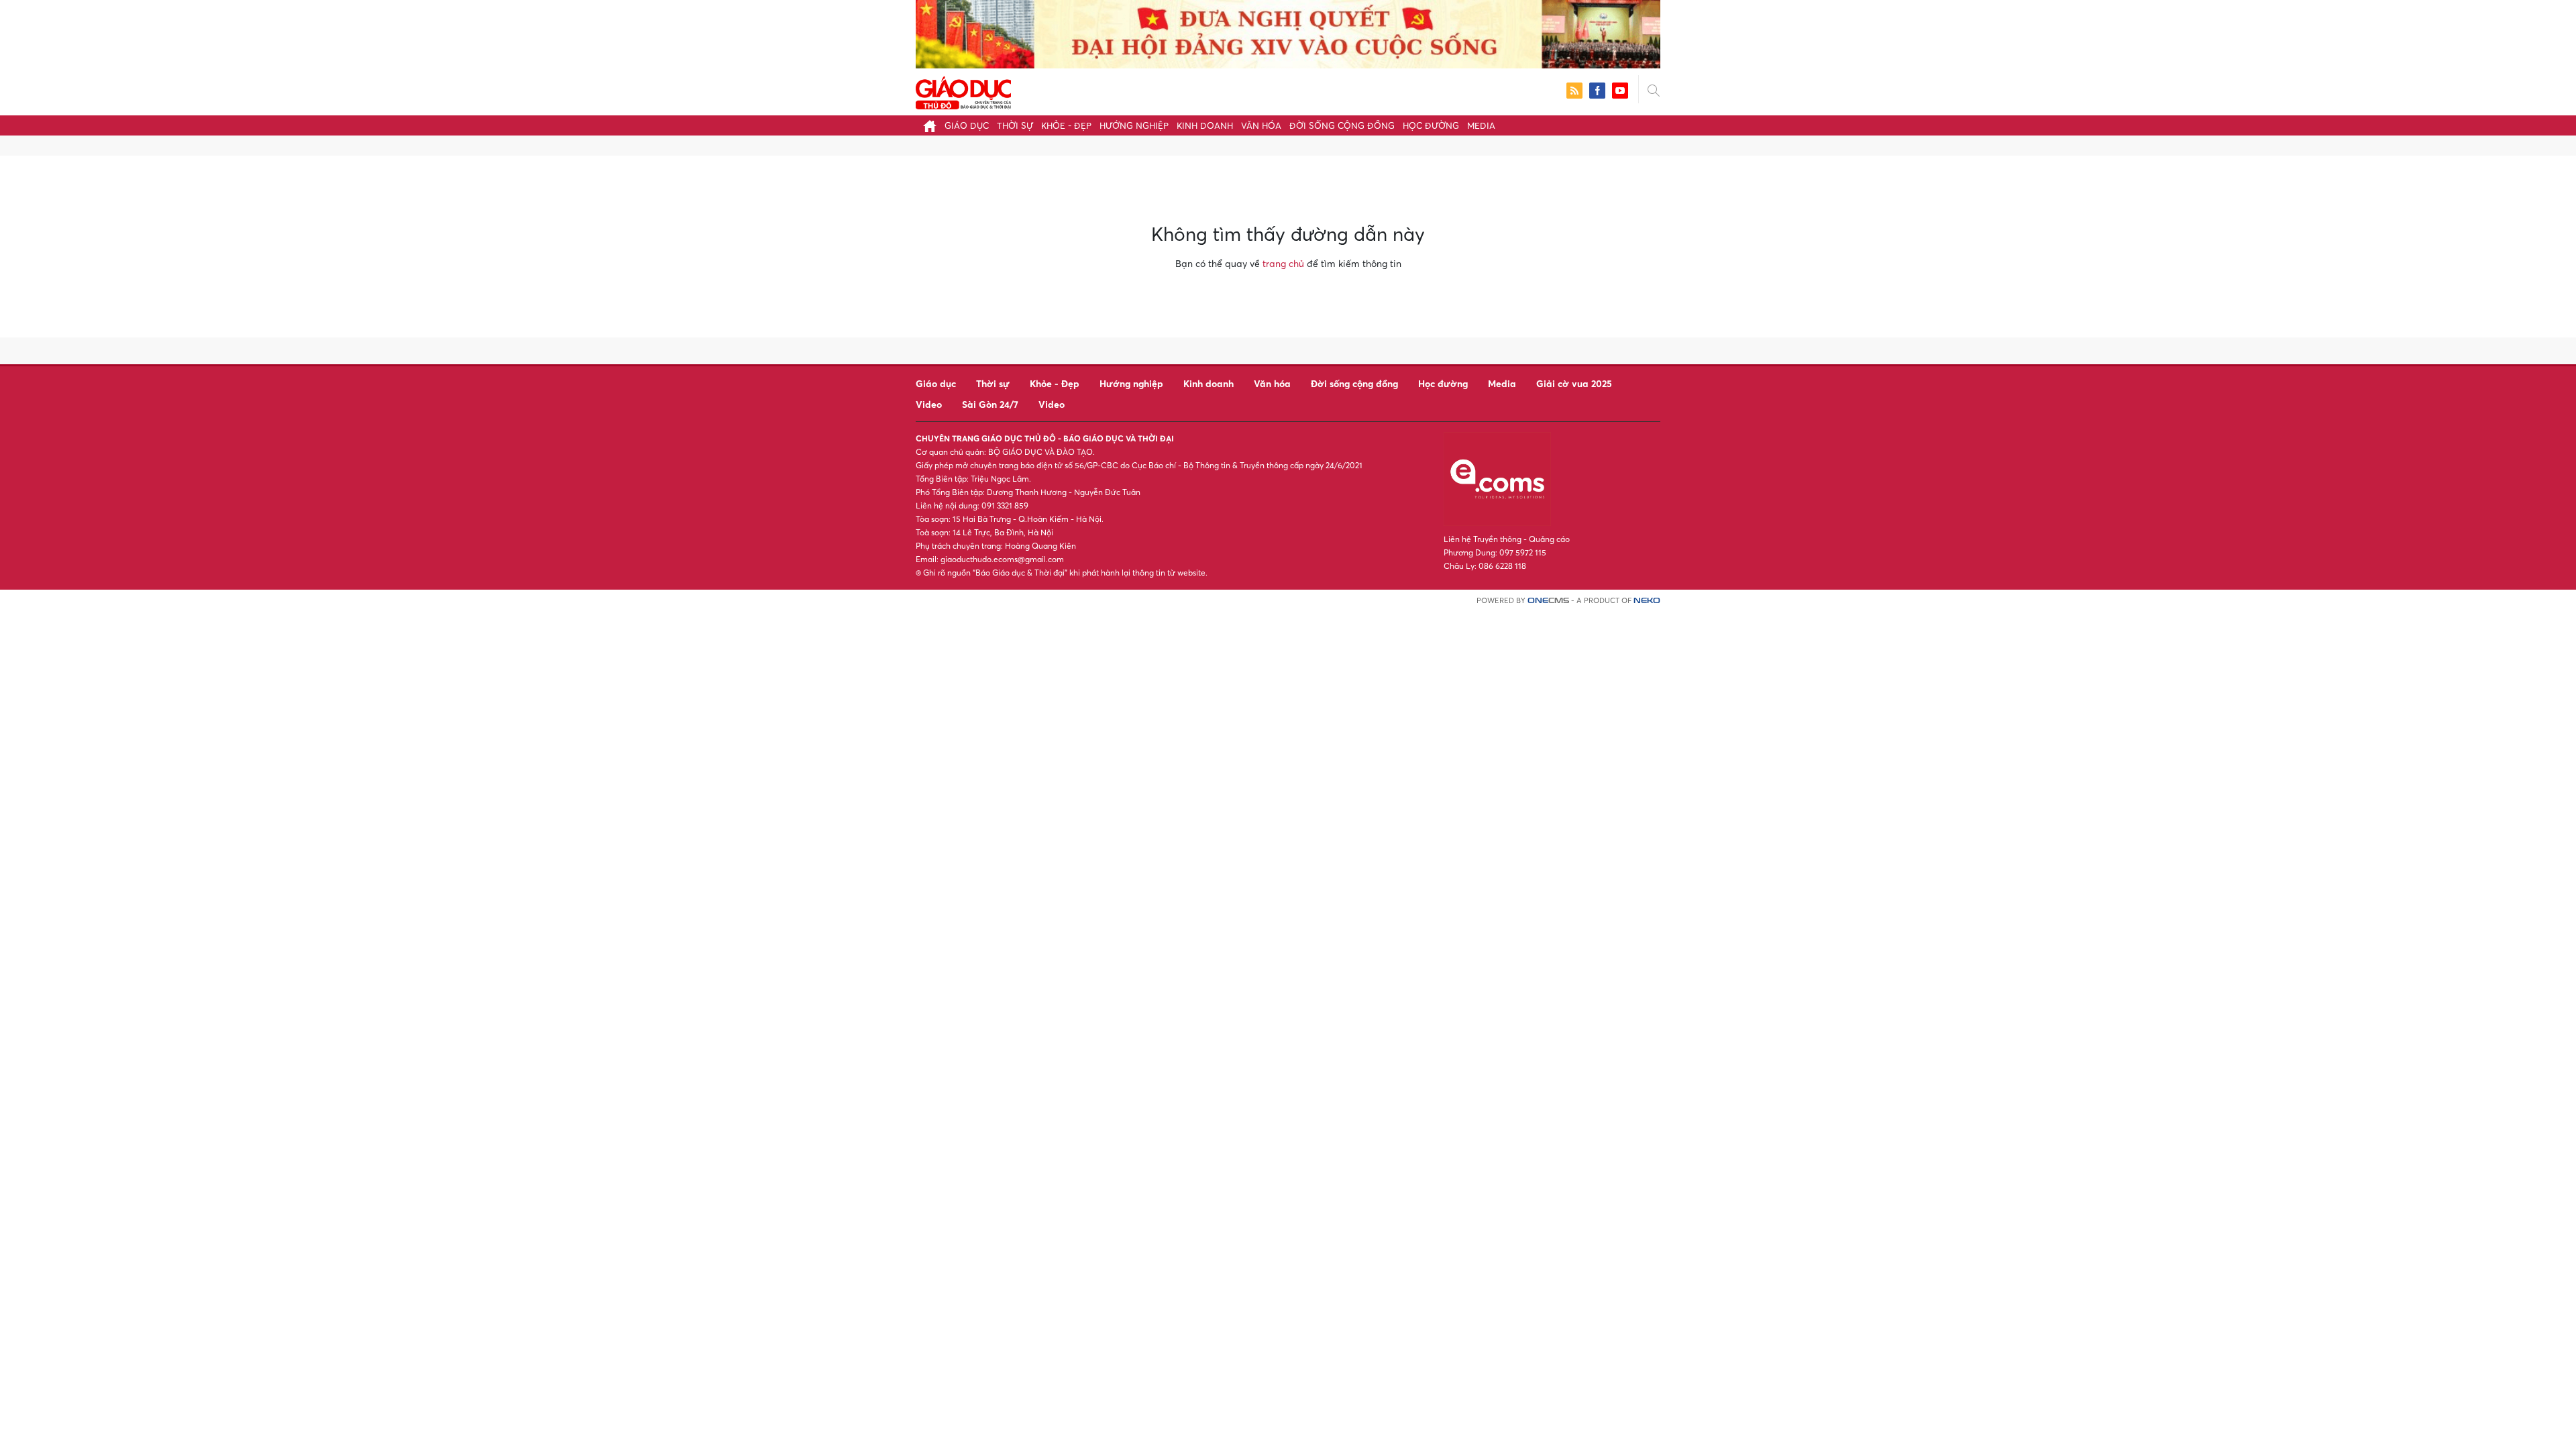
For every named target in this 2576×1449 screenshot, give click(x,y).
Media (1481, 125)
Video (929, 404)
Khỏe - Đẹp (1066, 125)
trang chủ (1283, 263)
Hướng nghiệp (1134, 125)
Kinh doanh (1205, 125)
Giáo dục (967, 125)
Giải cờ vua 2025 (1574, 383)
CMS (1548, 601)
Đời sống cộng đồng (1342, 125)
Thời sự (1015, 125)
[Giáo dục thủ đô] (963, 91)
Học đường (1431, 125)
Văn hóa (1261, 125)
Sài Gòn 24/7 (990, 404)
